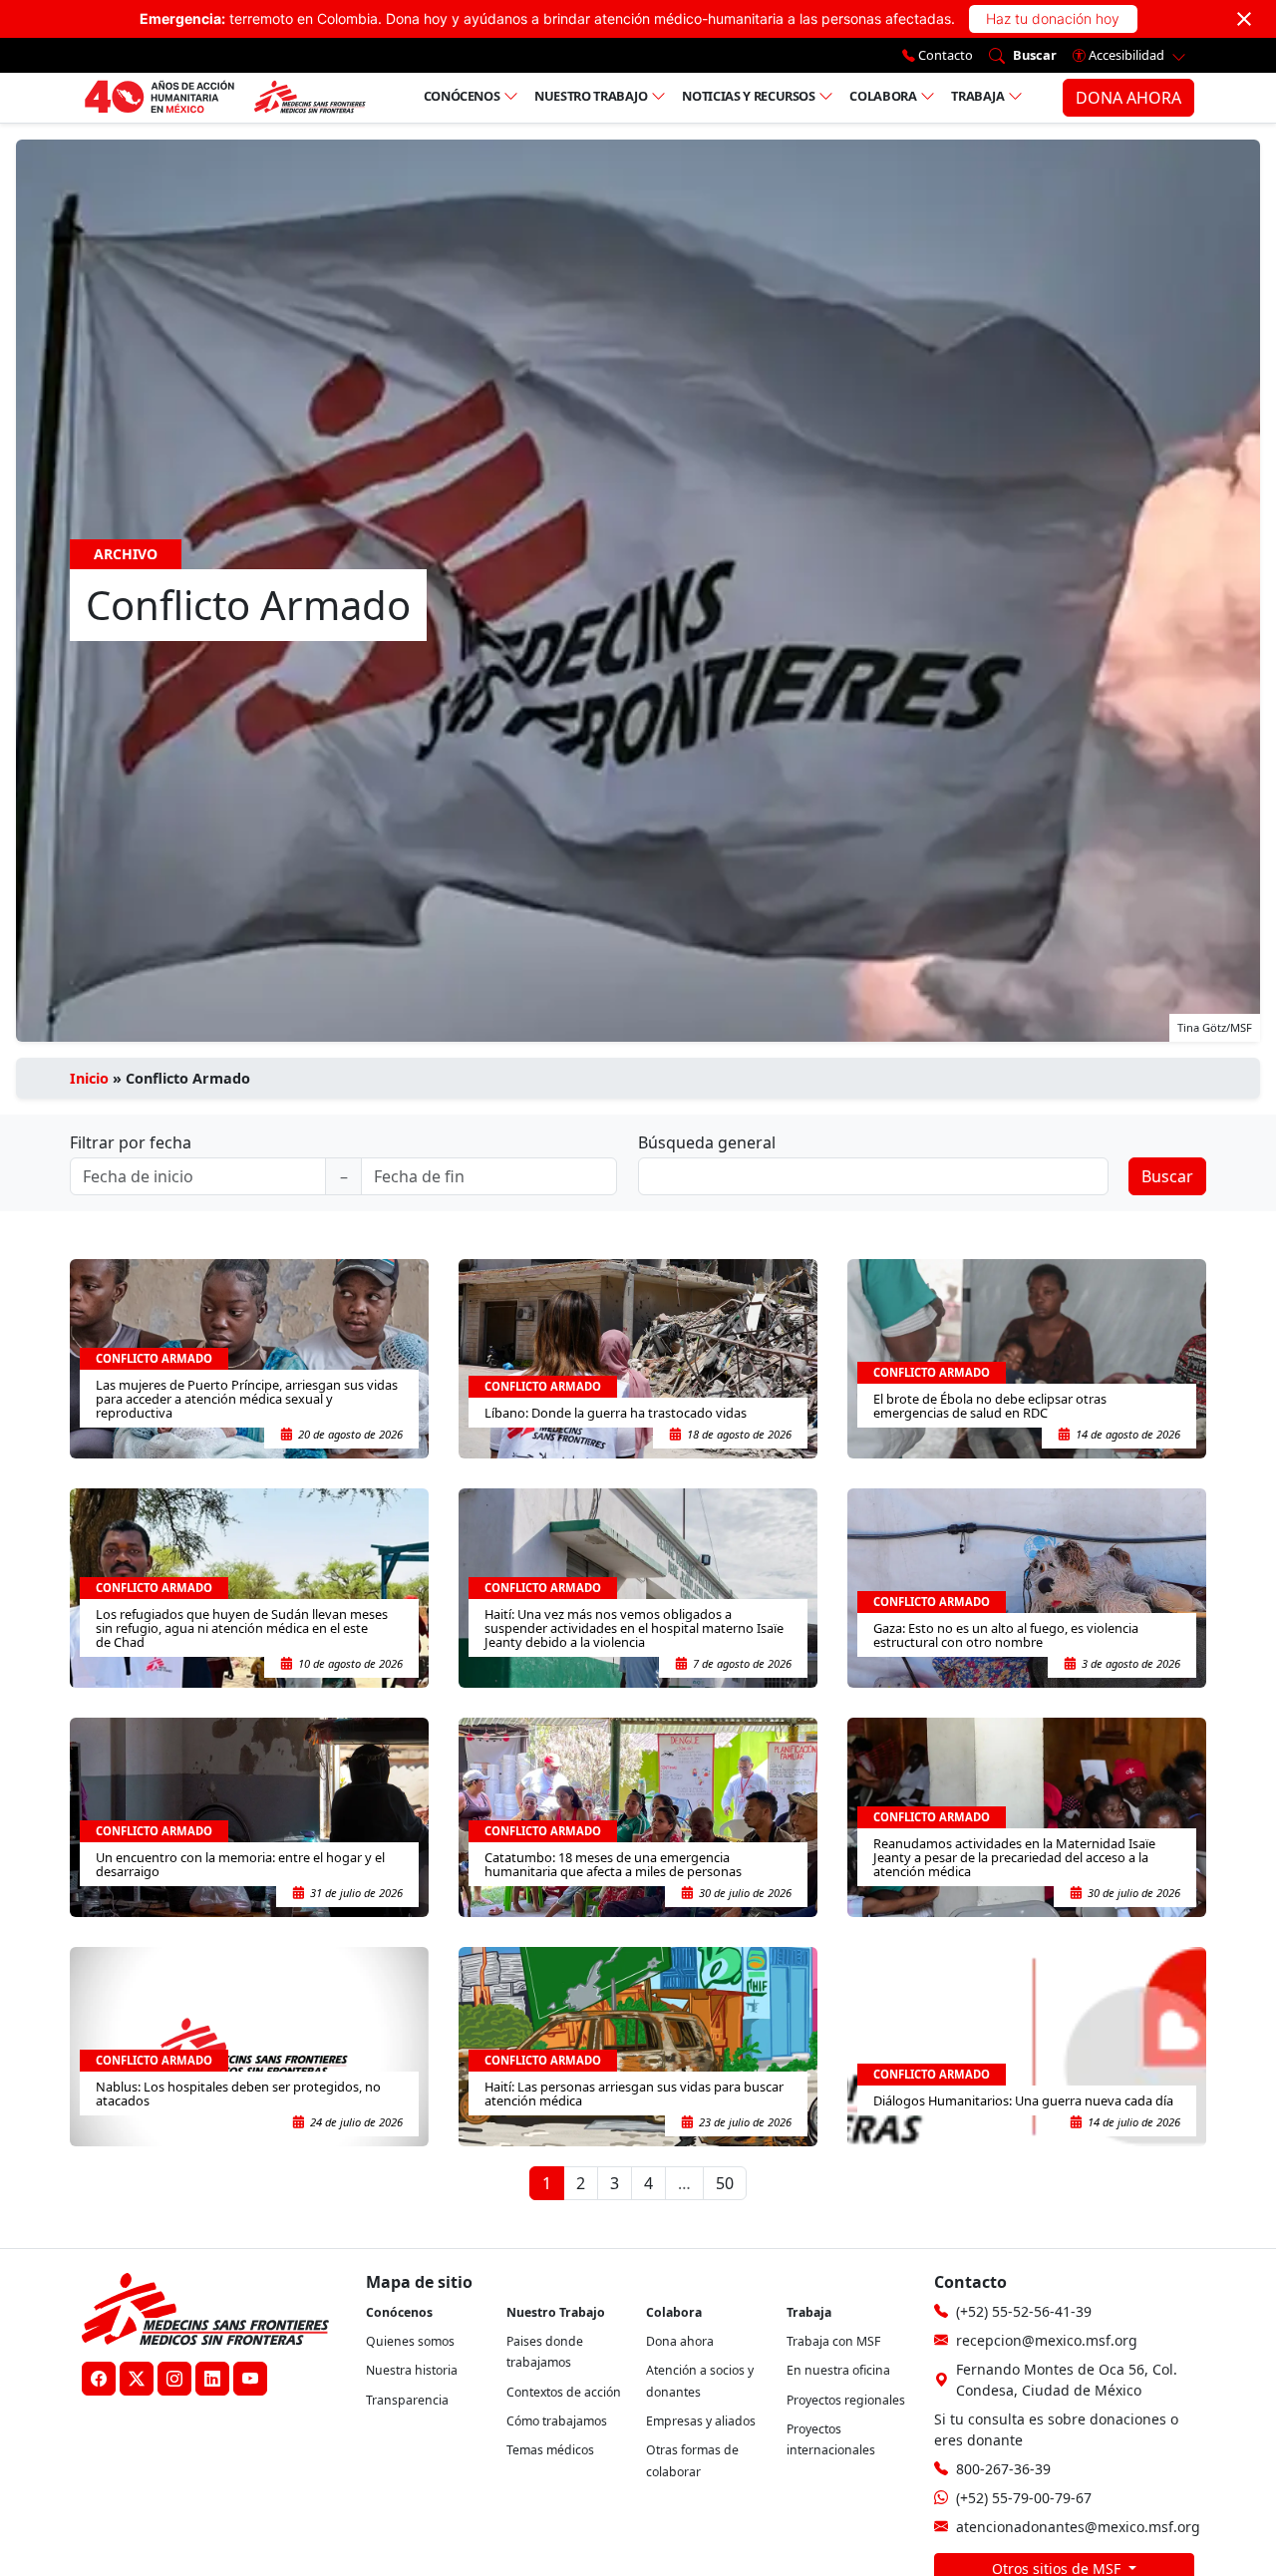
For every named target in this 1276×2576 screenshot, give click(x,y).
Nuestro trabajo (591, 96)
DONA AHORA (1128, 98)
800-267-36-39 (1003, 2469)
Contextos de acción (564, 2392)
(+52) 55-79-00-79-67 (1024, 2498)
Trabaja (978, 96)
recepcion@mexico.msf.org (1047, 2340)
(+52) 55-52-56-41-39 (1024, 2311)
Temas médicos (550, 2450)
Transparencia (407, 2400)
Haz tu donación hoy (1053, 18)
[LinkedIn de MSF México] (212, 2379)
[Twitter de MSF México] (137, 2379)
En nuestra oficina (838, 2370)
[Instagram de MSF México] (174, 2379)
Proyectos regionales (846, 2400)
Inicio (89, 1078)
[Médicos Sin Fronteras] (225, 98)
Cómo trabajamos (557, 2421)
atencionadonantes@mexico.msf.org (1078, 2527)
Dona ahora (680, 2341)
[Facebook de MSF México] (99, 2379)
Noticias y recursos (748, 96)
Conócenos (462, 96)
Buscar (1167, 1176)
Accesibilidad (1126, 55)
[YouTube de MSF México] (250, 2379)
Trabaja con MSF (833, 2341)
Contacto (944, 55)
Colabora (883, 96)
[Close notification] (1244, 19)
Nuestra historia (412, 2370)
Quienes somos (410, 2341)
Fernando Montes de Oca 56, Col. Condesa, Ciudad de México (1067, 2380)
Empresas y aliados (701, 2421)
